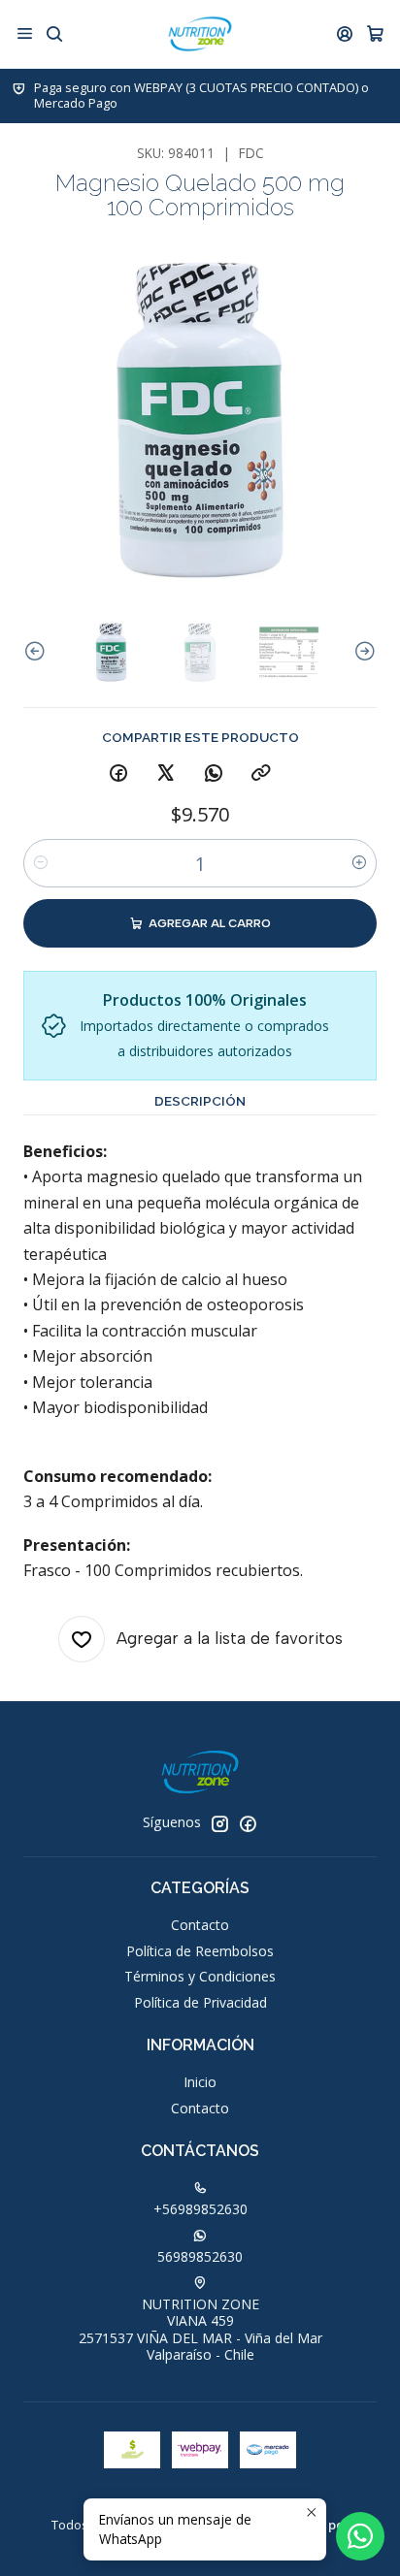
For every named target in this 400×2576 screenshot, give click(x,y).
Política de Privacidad (200, 2002)
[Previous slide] (38, 652)
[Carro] (375, 34)
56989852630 (200, 2256)
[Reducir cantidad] (41, 863)
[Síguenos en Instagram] (219, 1823)
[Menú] (25, 33)
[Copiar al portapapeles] (261, 774)
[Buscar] (54, 33)
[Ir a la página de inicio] (200, 34)
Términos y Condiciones (200, 1976)
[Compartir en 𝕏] (166, 774)
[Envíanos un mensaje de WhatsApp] (360, 2536)
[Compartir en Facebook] (118, 774)
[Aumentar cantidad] (359, 863)
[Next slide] (362, 652)
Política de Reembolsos (200, 1951)
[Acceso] (345, 33)
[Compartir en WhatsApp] (214, 774)
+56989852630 (200, 2209)
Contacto (200, 1925)
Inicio (200, 2082)
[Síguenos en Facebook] (248, 1823)
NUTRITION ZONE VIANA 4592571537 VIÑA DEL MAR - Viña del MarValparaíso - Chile (200, 2330)
